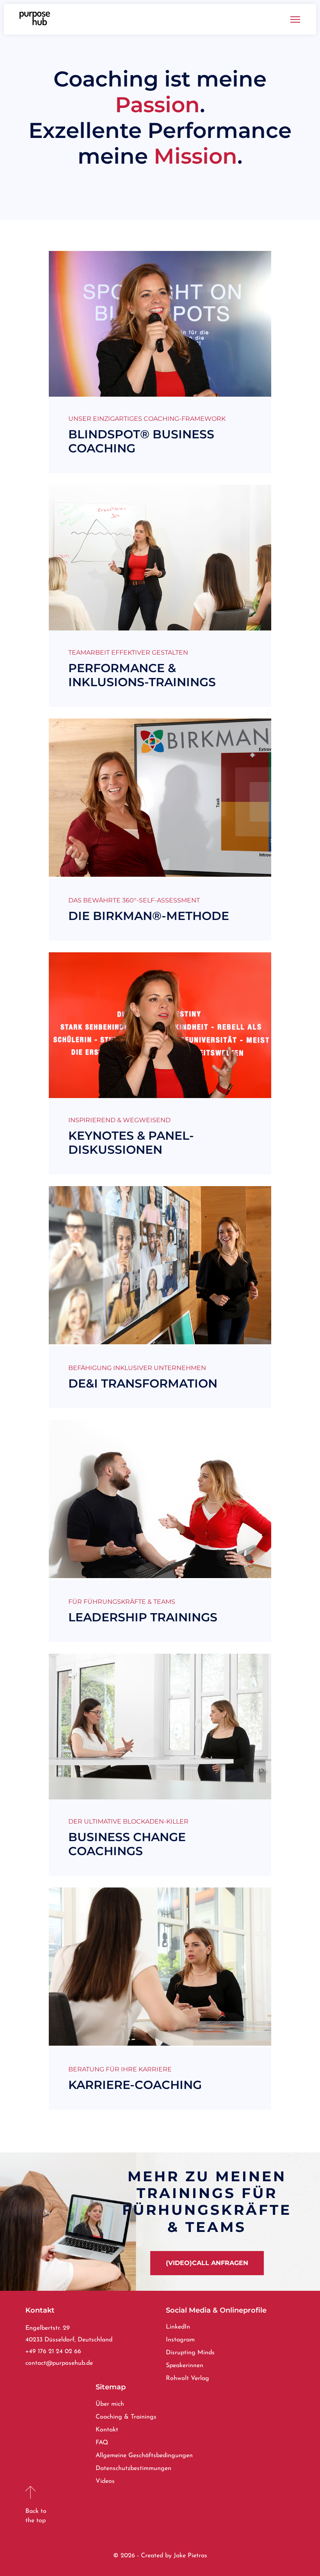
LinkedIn (178, 2327)
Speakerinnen (185, 2366)
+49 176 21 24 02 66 (53, 2352)
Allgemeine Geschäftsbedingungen (144, 2456)
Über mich (110, 2404)
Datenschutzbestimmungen (133, 2468)
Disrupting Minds (190, 2353)
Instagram (180, 2340)
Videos (105, 2481)
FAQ (102, 2443)
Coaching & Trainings (126, 2417)
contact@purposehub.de (59, 2363)
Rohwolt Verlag (188, 2378)
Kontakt (107, 2430)
